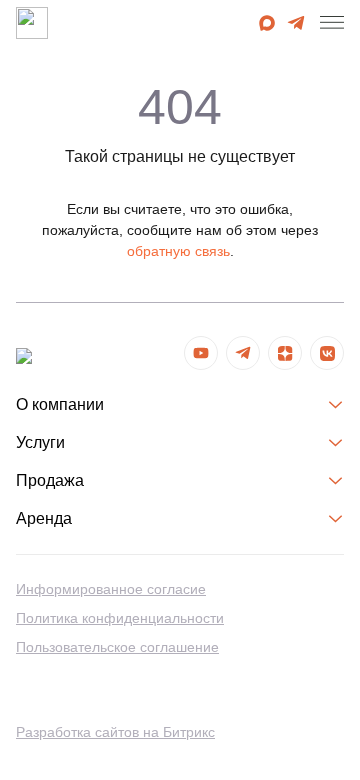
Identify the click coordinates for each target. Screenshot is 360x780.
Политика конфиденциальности (120, 618)
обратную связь (178, 251)
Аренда (44, 518)
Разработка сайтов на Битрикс (115, 732)
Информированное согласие (111, 589)
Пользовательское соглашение (117, 647)
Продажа (50, 480)
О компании (60, 404)
